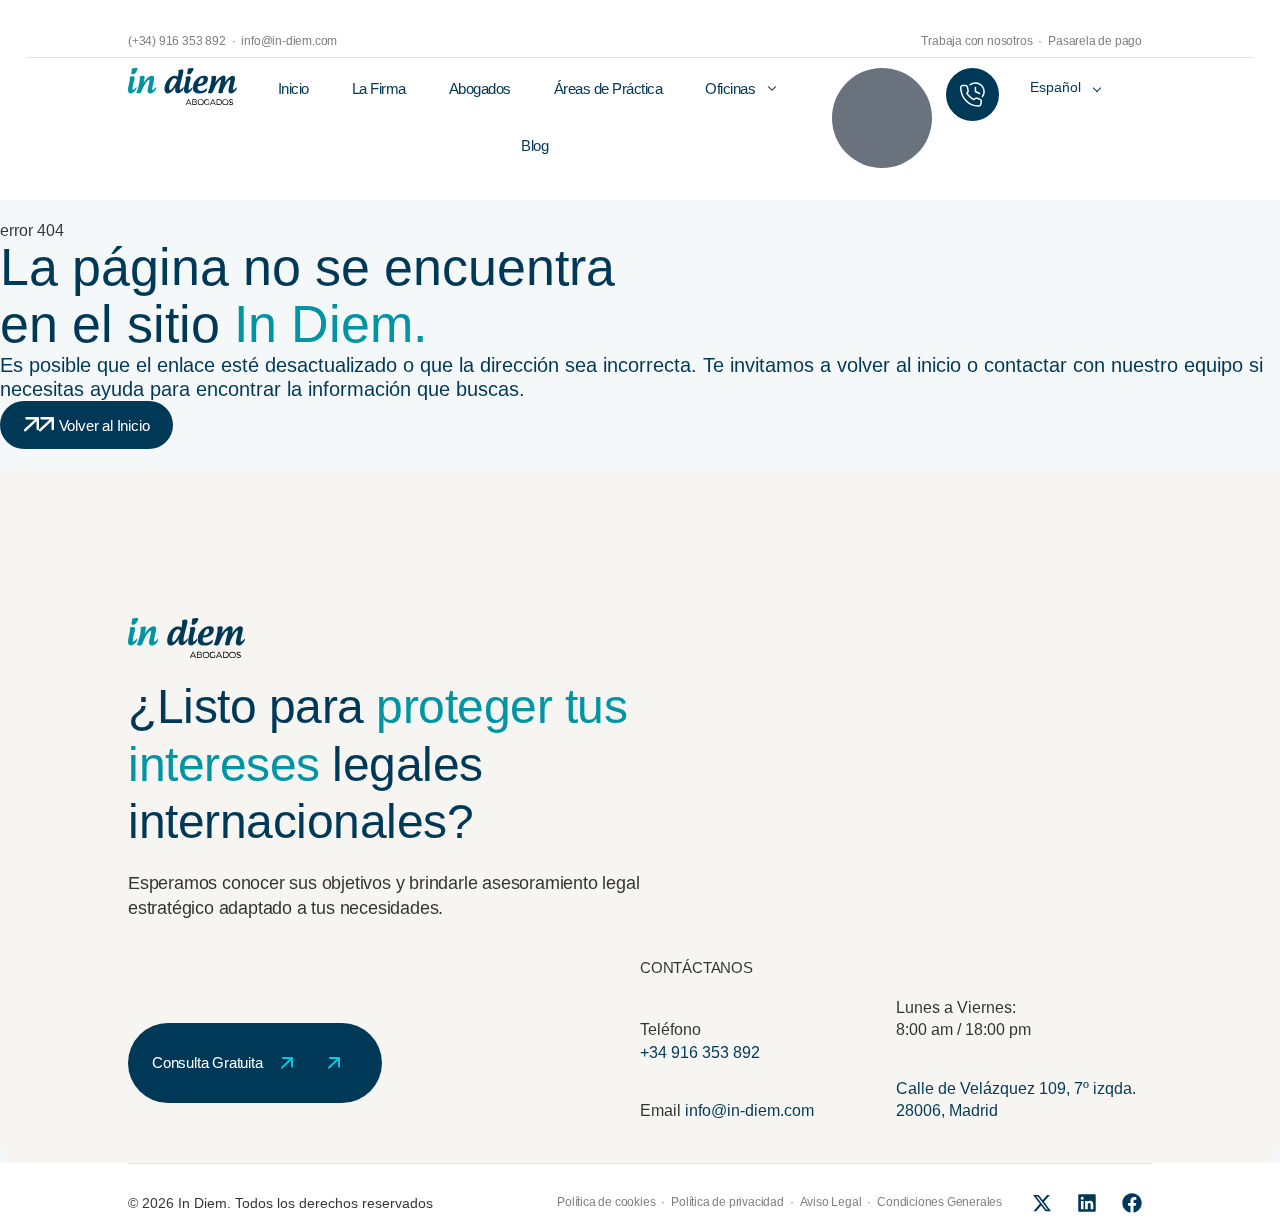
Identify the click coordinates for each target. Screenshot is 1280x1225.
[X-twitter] (1042, 1203)
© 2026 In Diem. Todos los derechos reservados (280, 1203)
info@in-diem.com (749, 1110)
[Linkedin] (1087, 1203)
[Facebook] (1132, 1203)
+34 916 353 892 (700, 1052)
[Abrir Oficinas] (772, 89)
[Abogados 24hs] (972, 94)
